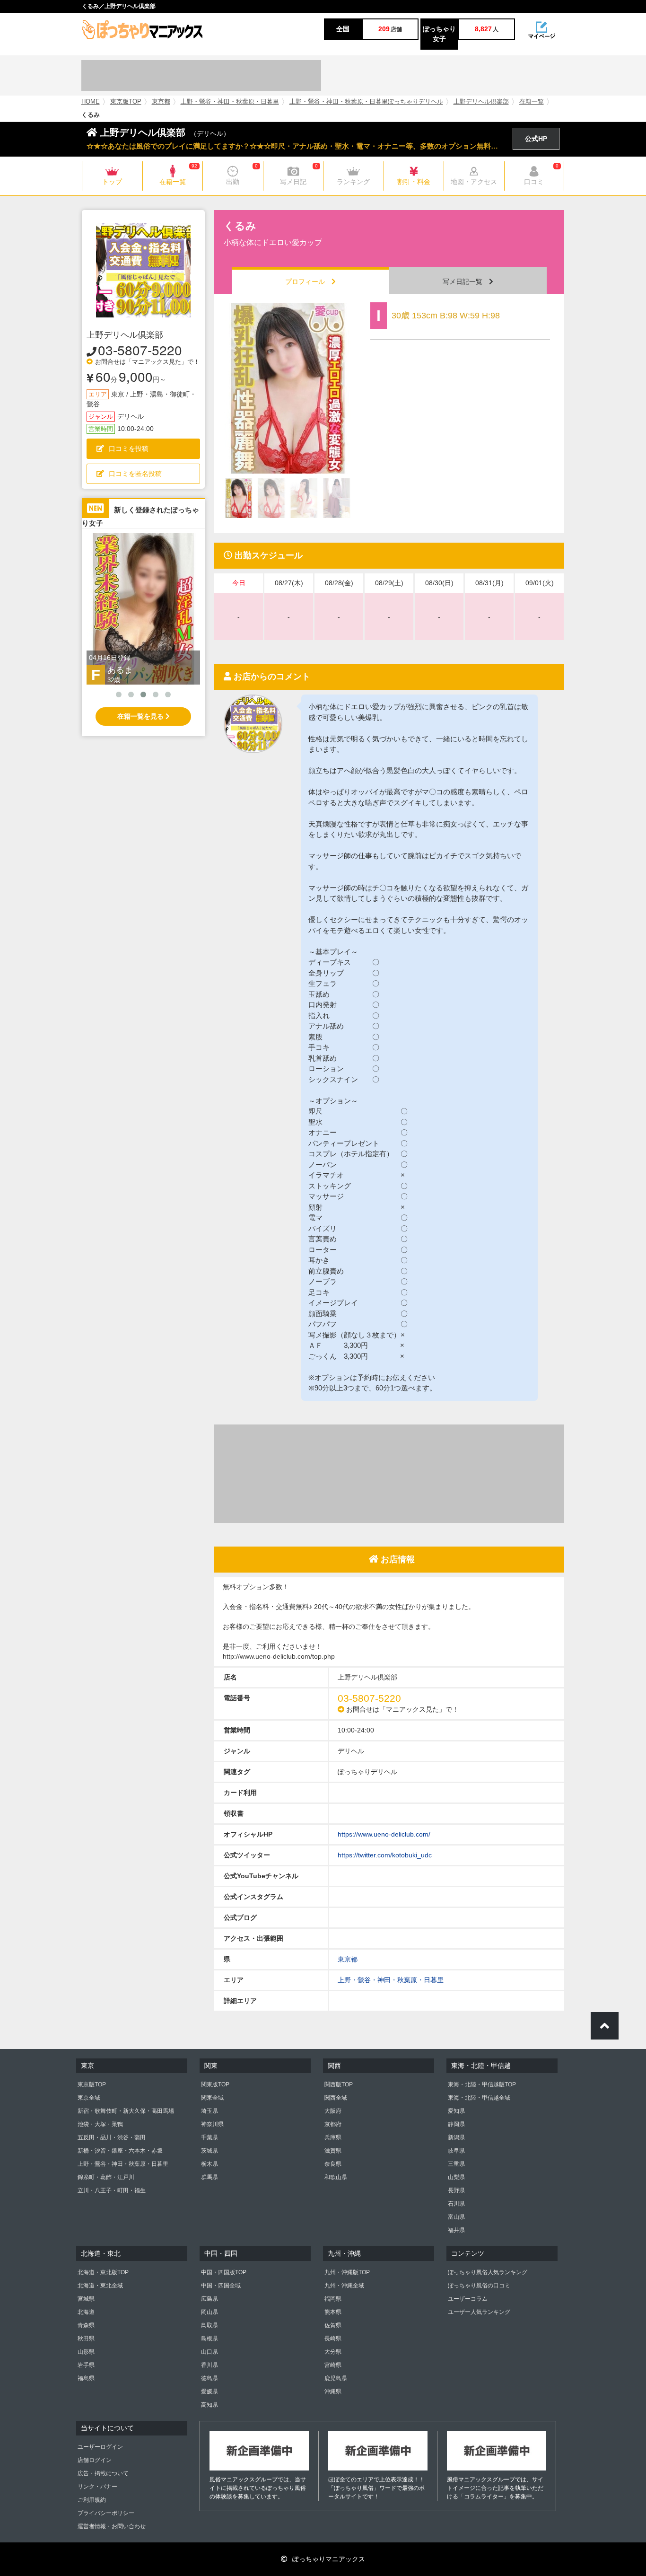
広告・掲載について (103, 2473)
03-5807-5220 (140, 350)
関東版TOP (215, 2084)
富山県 (456, 2217)
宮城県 (86, 2299)
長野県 (456, 2190)
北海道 (86, 2312)
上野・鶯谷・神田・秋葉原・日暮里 (230, 102)
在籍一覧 (532, 102)
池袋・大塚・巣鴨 (100, 2124)
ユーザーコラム (468, 2299)
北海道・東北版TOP (103, 2272)
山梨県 (456, 2177)
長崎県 (333, 2339)
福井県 (456, 2230)
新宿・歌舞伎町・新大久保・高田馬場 (126, 2111)
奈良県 (333, 2164)
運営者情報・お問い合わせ (112, 2526)
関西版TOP (339, 2084)
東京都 (161, 102)
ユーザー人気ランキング (479, 2312)
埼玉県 (210, 2111)
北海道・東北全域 (100, 2286)
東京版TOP (126, 102)
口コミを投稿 (129, 448)
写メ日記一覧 (466, 281)
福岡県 (333, 2299)
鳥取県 (210, 2325)
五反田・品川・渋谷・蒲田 (112, 2137)
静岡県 (456, 2124)
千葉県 (210, 2137)
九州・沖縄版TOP (347, 2272)
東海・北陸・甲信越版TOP (482, 2084)
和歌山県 (336, 2177)
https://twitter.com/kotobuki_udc (385, 1855)
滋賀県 (333, 2151)
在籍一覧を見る (141, 716)
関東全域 (212, 2098)
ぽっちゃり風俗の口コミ (479, 2286)
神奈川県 (212, 2124)
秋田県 (86, 2339)
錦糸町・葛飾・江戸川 (106, 2177)
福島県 (86, 2378)
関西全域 (336, 2098)
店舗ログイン (95, 2460)
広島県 (210, 2299)
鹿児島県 (336, 2378)
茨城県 (210, 2151)
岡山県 (210, 2312)
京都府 (333, 2124)
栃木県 (210, 2164)
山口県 (210, 2352)
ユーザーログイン (100, 2447)
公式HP (536, 139)
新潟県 (456, 2137)
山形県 (86, 2352)
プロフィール (308, 281)
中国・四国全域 (221, 2286)
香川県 (210, 2365)
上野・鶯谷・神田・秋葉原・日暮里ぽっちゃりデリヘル (366, 102)
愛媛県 (210, 2391)
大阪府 (333, 2111)
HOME (91, 102)
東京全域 (89, 2098)
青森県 (86, 2325)
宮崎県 (333, 2365)
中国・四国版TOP (224, 2272)
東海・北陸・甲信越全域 (479, 2098)
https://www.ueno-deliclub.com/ (384, 1834)
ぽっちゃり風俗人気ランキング (488, 2272)
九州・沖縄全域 (344, 2286)
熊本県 (333, 2312)
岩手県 (86, 2365)
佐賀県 (333, 2325)
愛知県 (456, 2111)
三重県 (456, 2164)
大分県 (333, 2352)
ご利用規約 (92, 2500)
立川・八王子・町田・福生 (112, 2190)
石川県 (456, 2204)
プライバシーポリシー (106, 2513)
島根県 (210, 2339)
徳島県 (210, 2378)
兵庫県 (333, 2137)
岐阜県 (456, 2151)
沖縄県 (333, 2391)
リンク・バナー (97, 2487)
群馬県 (210, 2177)
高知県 (210, 2405)
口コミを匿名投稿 (135, 474)
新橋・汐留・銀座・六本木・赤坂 (120, 2151)
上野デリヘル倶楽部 (481, 102)
